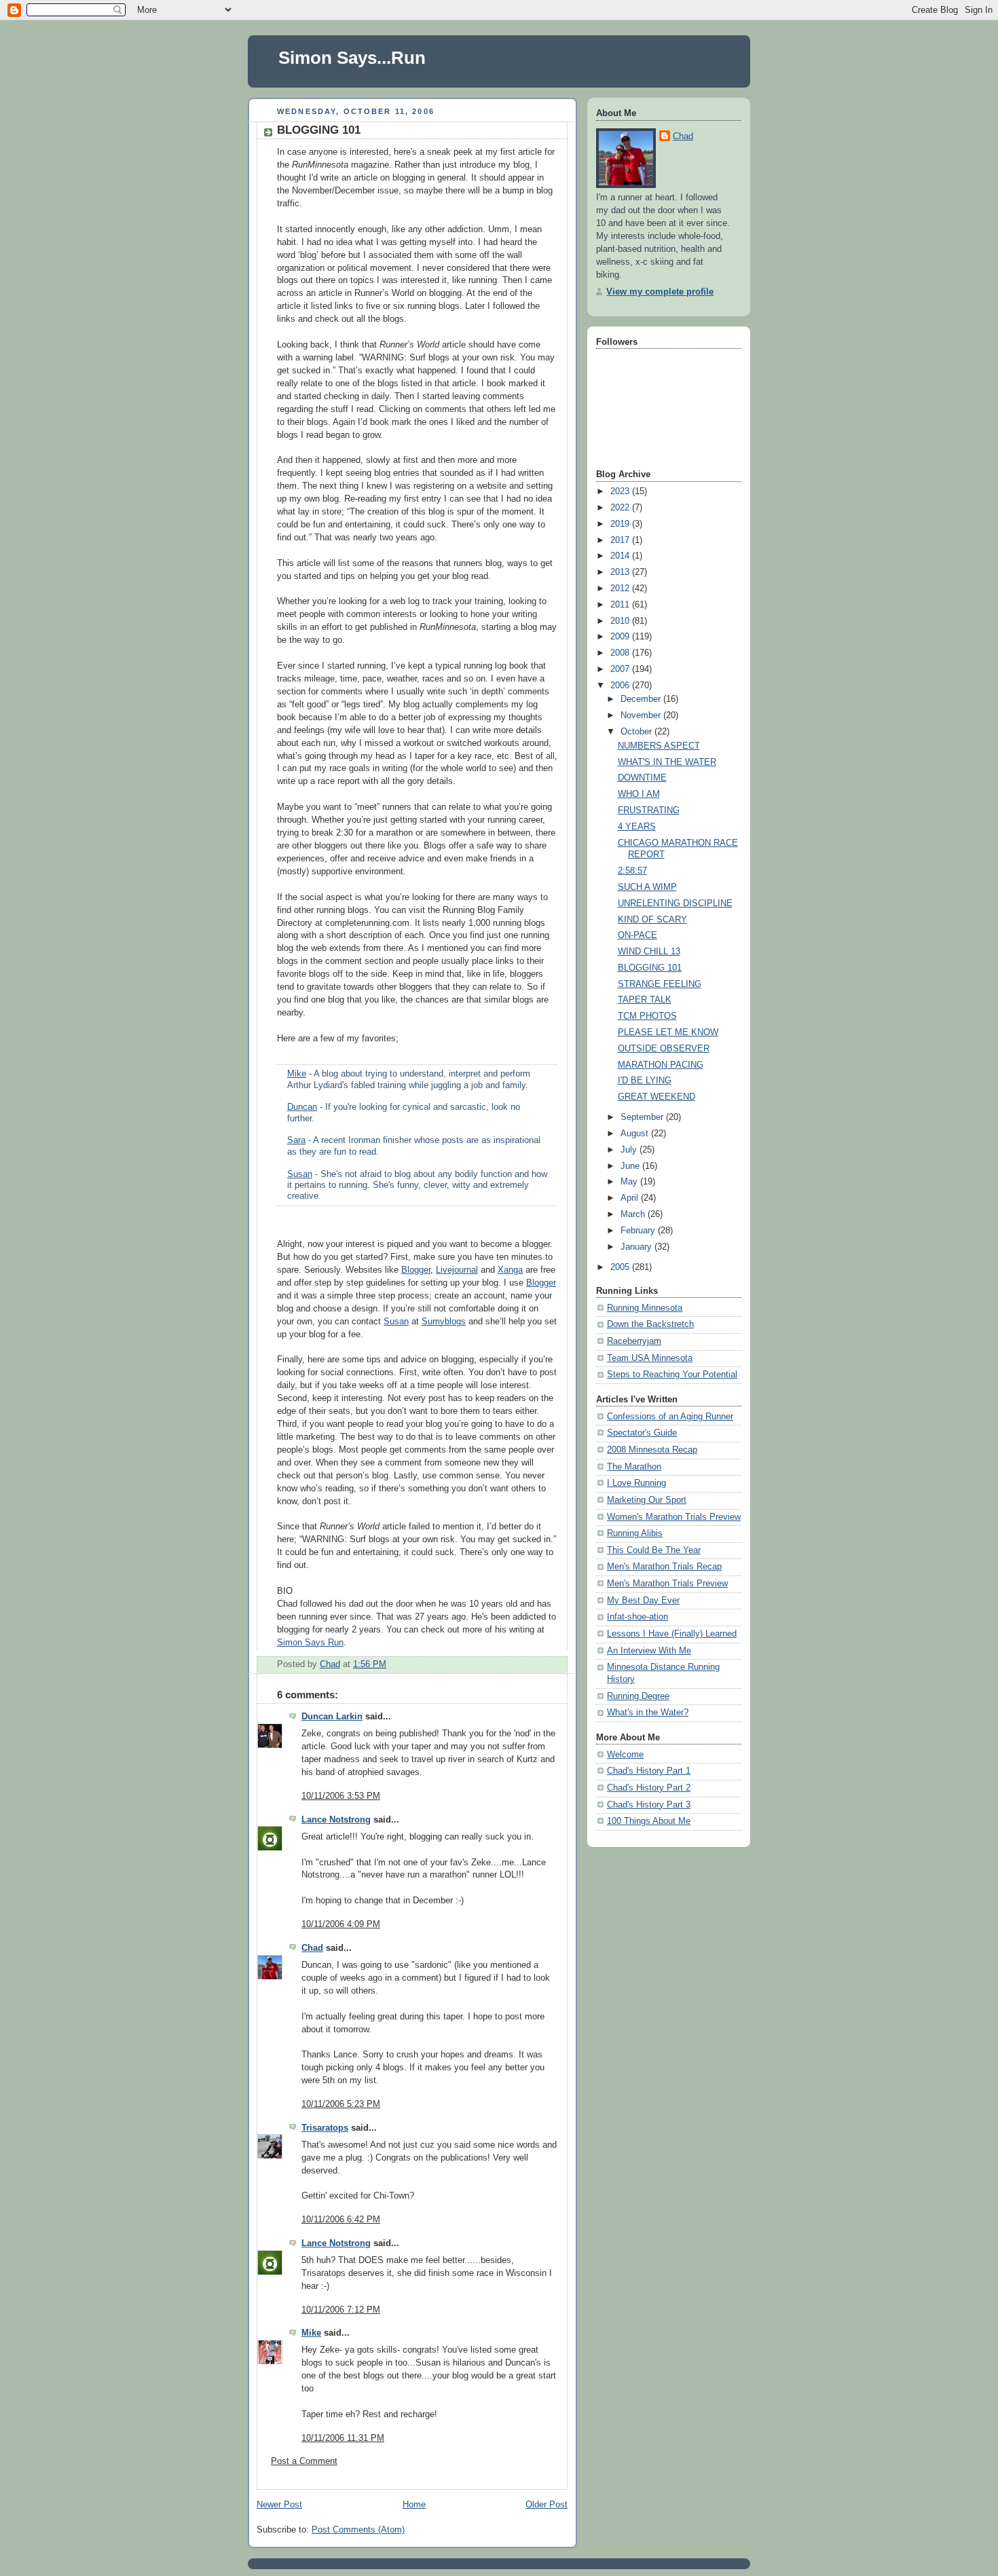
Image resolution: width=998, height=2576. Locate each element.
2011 (621, 605)
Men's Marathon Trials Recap (664, 1567)
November (642, 715)
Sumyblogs (444, 1322)
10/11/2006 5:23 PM (341, 2104)
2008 (621, 653)
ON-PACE (637, 935)
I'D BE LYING (645, 1081)
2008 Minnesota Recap (652, 1450)
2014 (621, 556)
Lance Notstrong (336, 1820)
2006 (621, 686)
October (637, 732)
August (636, 1134)
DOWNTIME (642, 778)
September (643, 1117)
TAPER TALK (645, 1000)
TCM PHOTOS (647, 1016)
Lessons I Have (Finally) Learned (672, 1634)
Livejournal (457, 1270)
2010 (621, 621)
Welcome (625, 1755)
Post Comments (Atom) (358, 2530)
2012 (621, 589)
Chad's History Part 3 (649, 1805)
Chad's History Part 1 (649, 1771)
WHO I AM (639, 794)
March (634, 1214)
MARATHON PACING (661, 1065)
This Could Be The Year (654, 1550)
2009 (621, 637)
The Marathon (634, 1467)
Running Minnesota (645, 1308)
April (631, 1198)
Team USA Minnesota (650, 1358)
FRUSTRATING (649, 810)
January (637, 1247)
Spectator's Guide (642, 1433)
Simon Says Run (310, 1643)
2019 (621, 524)
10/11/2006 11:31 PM (343, 2438)
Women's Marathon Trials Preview (674, 1517)
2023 (621, 491)
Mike (297, 1074)
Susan (300, 1174)
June (631, 1166)
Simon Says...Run (352, 58)
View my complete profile (660, 292)
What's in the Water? (648, 1713)
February (639, 1231)
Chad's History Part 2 (649, 1788)
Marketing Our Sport (647, 1500)
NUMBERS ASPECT (659, 746)
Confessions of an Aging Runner (670, 1417)
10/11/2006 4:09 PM (341, 1924)
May (630, 1182)
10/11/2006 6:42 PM (341, 2220)
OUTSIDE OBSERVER (664, 1049)
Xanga (510, 1270)
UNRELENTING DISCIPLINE (675, 903)
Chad (312, 1948)
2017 (621, 540)
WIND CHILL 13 (649, 952)
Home (414, 2505)
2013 (621, 572)
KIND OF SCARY (652, 920)
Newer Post (279, 2505)
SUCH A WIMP (647, 887)
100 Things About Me (649, 1821)
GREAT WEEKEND (657, 1097)
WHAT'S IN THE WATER (667, 762)
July (630, 1150)
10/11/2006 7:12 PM (341, 2310)
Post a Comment (304, 2461)
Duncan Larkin (332, 1717)
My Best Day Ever (643, 1601)
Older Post (547, 2505)
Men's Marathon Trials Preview (667, 1584)
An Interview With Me (649, 1651)
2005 (621, 1267)
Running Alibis (635, 1533)
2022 (621, 508)
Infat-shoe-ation (637, 1617)
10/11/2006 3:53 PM (341, 1796)
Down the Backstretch (650, 1324)
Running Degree (638, 1696)
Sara (296, 1140)
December (642, 699)
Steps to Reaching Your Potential (672, 1375)
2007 (621, 669)
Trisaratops (325, 2128)
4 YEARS (637, 827)
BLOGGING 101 (650, 968)
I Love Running (636, 1483)
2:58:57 (632, 871)
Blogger (416, 1270)
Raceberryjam (634, 1341)
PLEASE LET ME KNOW (668, 1032)
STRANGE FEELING (660, 984)
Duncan (302, 1107)
